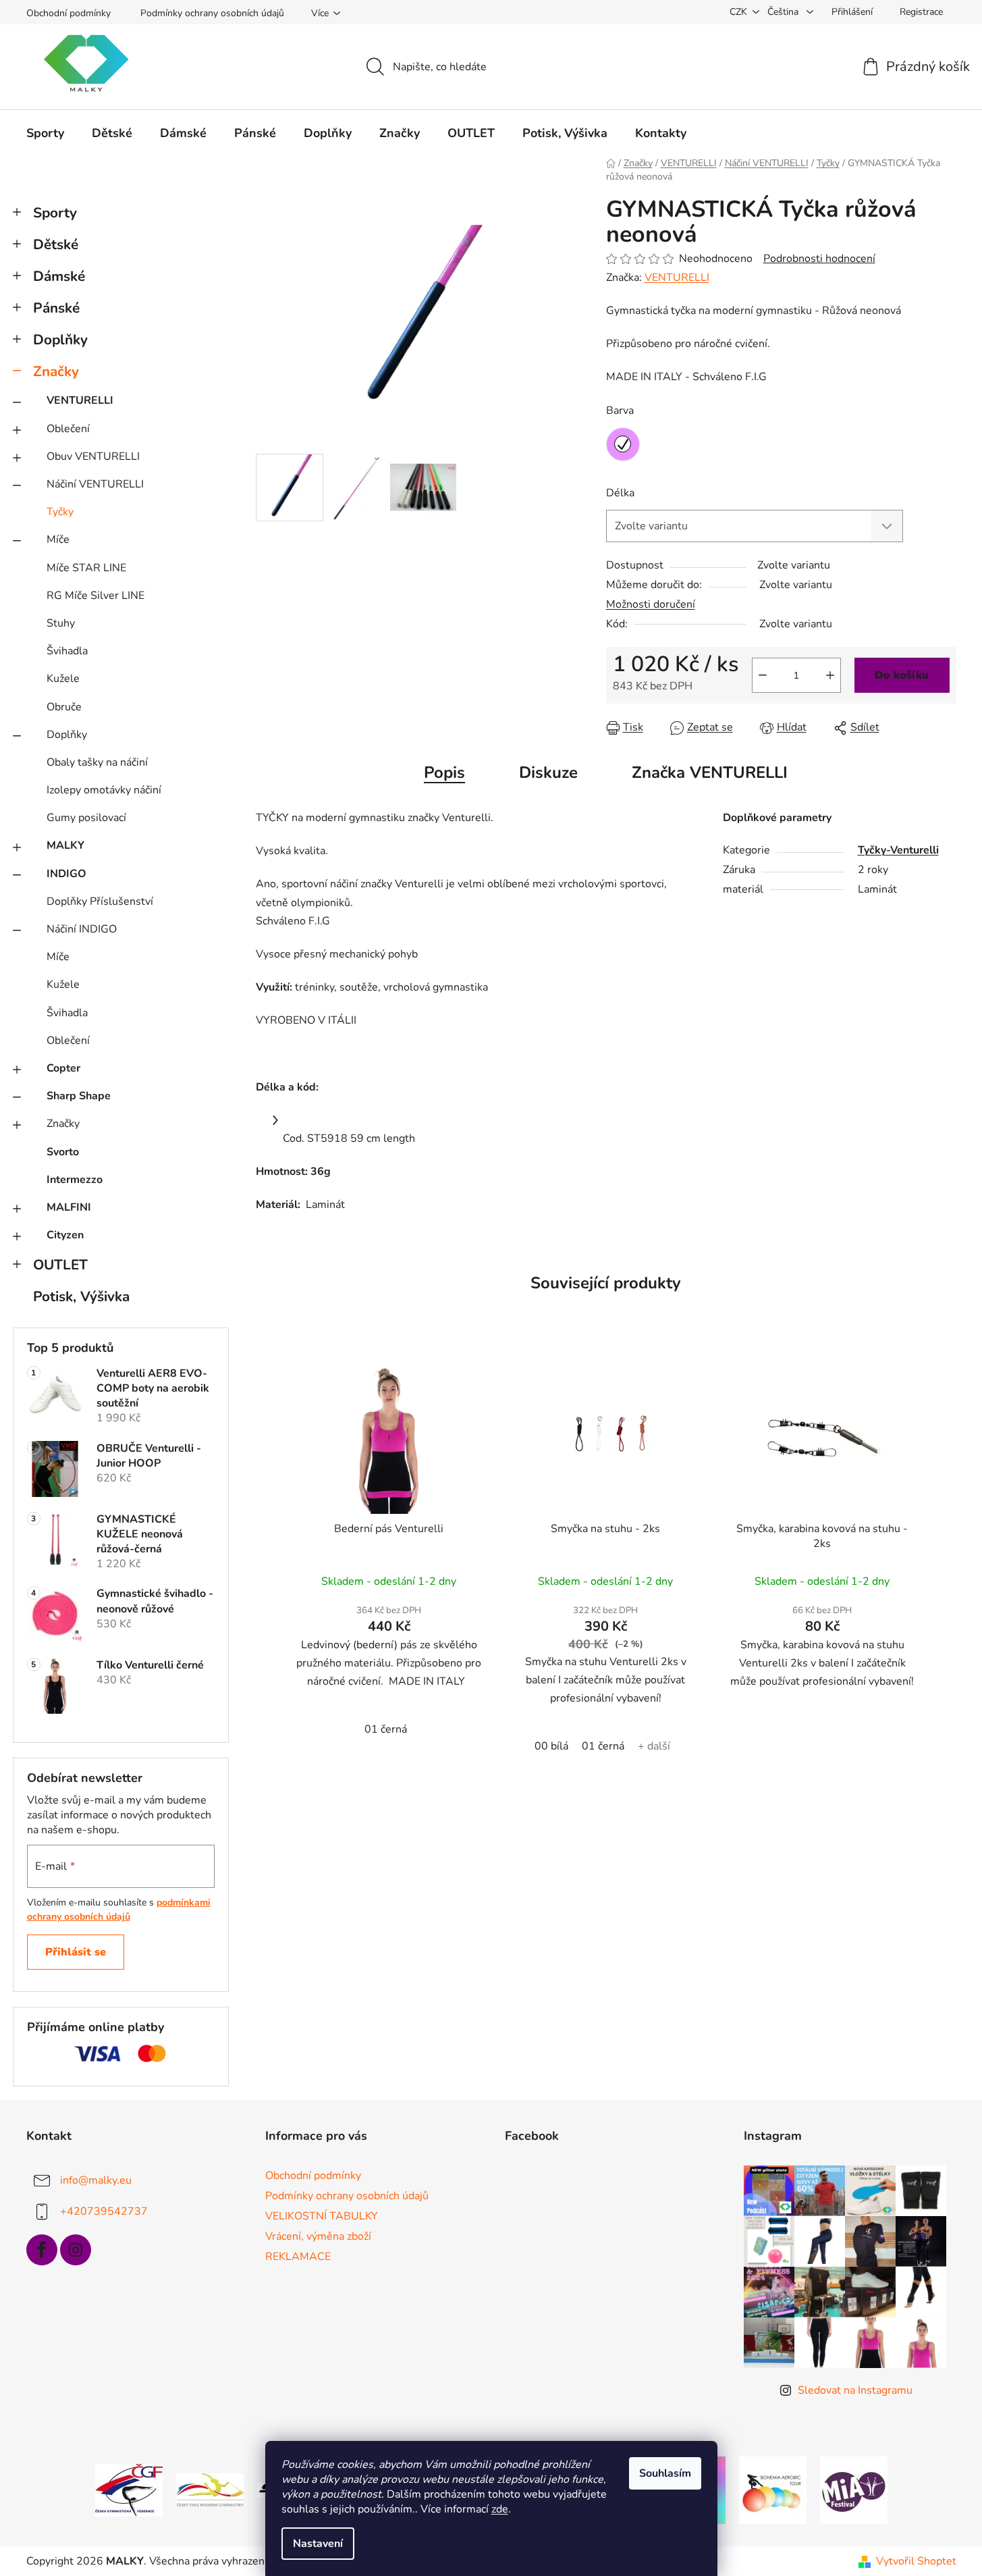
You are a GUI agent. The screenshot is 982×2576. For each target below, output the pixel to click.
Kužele (63, 679)
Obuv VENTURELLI (93, 456)
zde (500, 2509)
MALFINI (69, 1207)
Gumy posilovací (86, 818)
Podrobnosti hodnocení (819, 259)
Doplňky (60, 340)
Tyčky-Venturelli (898, 850)
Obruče (64, 707)
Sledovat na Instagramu (855, 2390)
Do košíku (902, 675)
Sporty (55, 213)
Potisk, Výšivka (81, 1296)
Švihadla (67, 651)
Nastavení (318, 2544)
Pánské (56, 308)
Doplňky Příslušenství (100, 901)
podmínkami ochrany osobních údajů (119, 1909)
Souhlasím (665, 2473)
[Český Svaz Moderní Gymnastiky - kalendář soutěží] (210, 2490)
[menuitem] (45, 133)
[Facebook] (42, 2250)
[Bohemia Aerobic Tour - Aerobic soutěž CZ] (773, 2490)
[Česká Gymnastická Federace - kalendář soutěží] (129, 2490)
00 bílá (551, 1746)
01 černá (386, 1729)
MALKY (65, 845)
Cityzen (65, 1235)
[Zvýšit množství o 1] (830, 675)
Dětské (56, 244)
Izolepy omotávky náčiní (104, 790)
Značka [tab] (710, 772)
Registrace (921, 12)
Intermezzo (75, 1180)
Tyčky (60, 512)
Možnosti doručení (651, 604)
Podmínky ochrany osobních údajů (212, 13)
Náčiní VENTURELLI (95, 484)
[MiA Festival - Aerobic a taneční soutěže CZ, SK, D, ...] (854, 2490)
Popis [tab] (444, 772)
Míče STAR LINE (86, 568)
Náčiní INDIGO (82, 929)
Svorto (63, 1152)
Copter (63, 1068)
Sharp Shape (79, 1096)
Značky (56, 371)
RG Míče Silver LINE (96, 596)
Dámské (59, 276)
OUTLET (60, 1265)
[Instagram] (76, 2250)
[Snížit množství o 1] (763, 675)
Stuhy (61, 623)
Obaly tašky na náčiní (97, 762)
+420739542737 (104, 2211)
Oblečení (68, 429)
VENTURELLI (80, 400)
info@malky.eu (96, 2180)
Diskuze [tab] (548, 772)
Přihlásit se (76, 1952)
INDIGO (66, 874)
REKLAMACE (298, 2257)
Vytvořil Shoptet (916, 2561)
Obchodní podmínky (69, 13)
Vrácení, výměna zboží (318, 2236)
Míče (58, 540)
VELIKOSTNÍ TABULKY (322, 2216)
